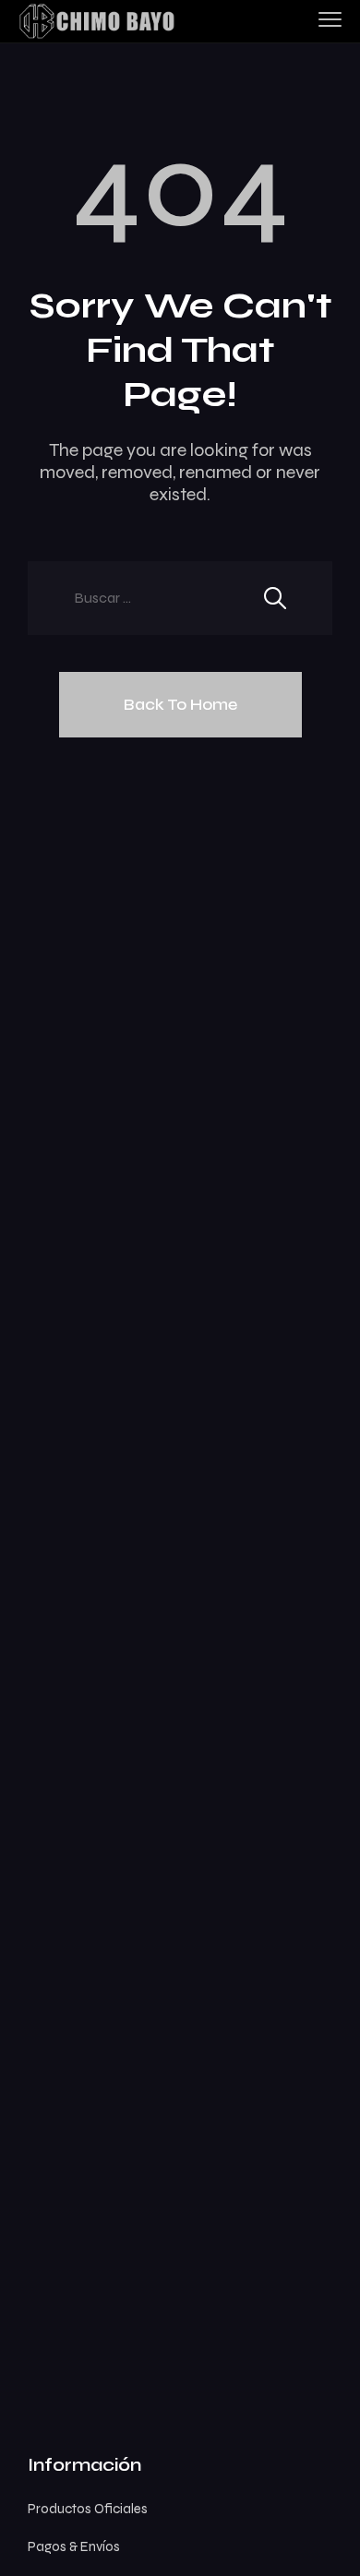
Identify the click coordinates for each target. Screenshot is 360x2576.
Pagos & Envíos (74, 2546)
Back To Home (180, 704)
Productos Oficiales (88, 2509)
